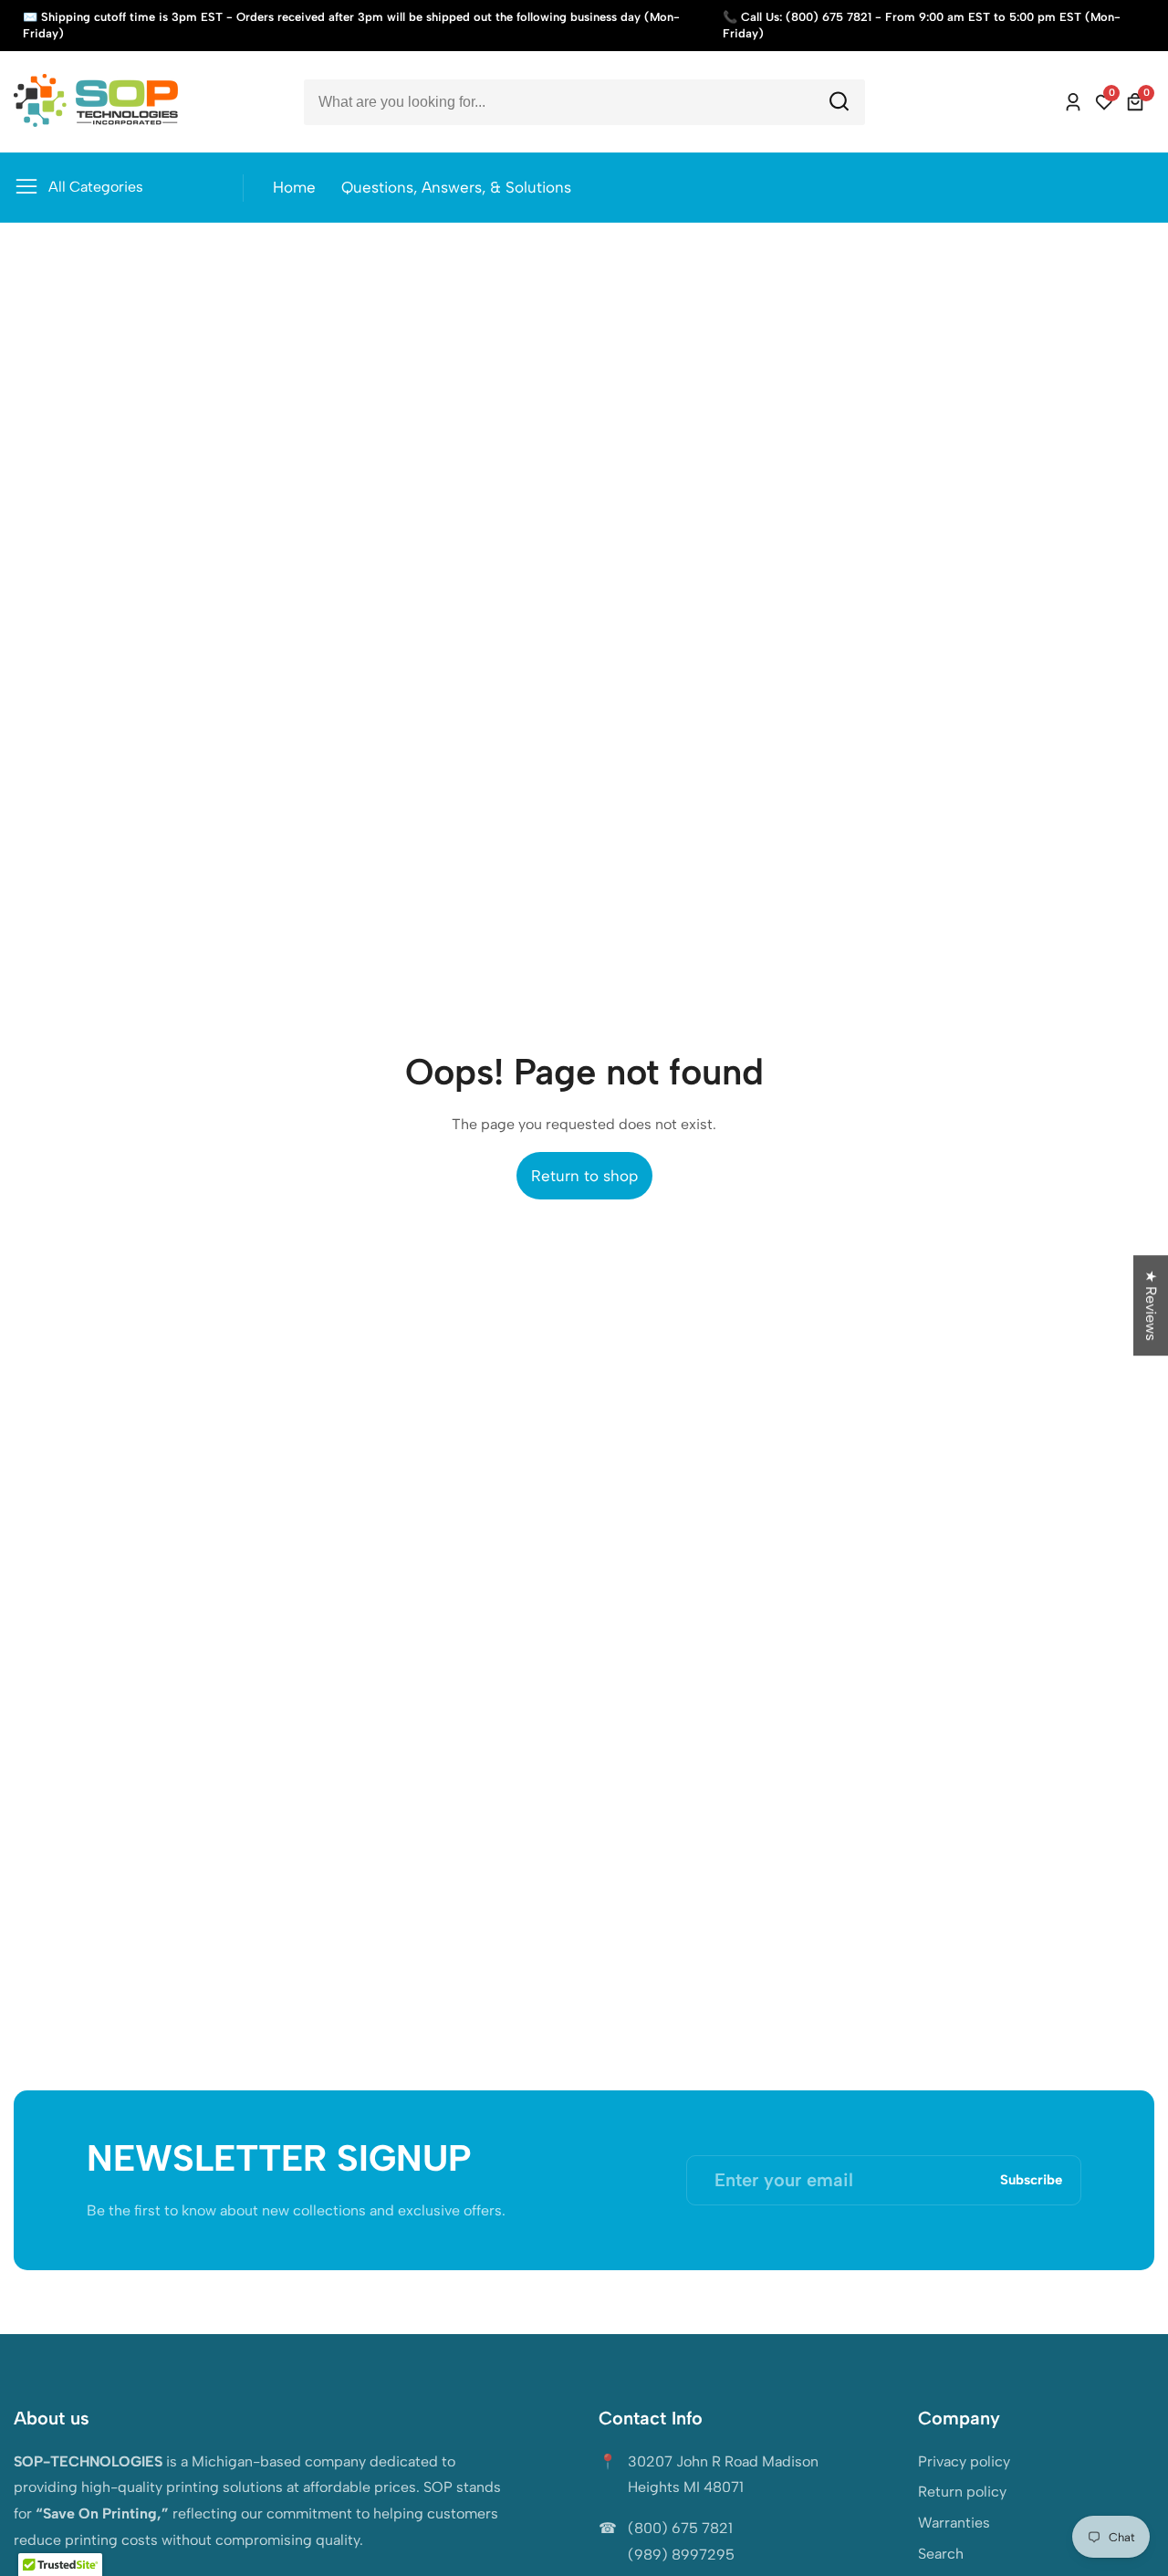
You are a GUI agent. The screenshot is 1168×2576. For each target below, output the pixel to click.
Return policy (962, 2492)
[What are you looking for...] (839, 102)
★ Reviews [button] (1151, 1305)
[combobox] (584, 102)
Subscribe (1031, 2180)
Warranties (954, 2523)
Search (941, 2554)
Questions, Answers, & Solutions (456, 187)
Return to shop (584, 1176)
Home (294, 187)
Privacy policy (964, 2461)
